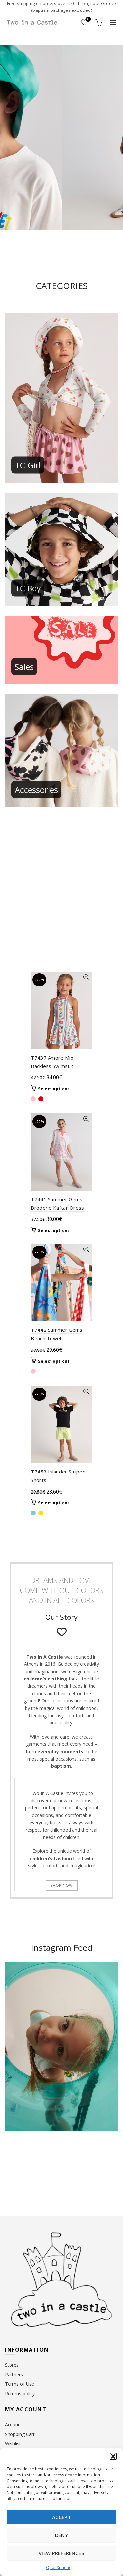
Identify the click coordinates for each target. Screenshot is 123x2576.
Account (14, 2425)
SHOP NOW (61, 1885)
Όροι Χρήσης (58, 2568)
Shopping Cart (20, 2434)
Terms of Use (20, 2384)
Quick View (86, 977)
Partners (14, 2374)
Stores (12, 2365)
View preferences (61, 2553)
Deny (61, 2535)
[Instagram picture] (17, 2161)
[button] (113, 2456)
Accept (61, 2517)
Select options (54, 1089)
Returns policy (20, 2393)
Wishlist (88, 19)
